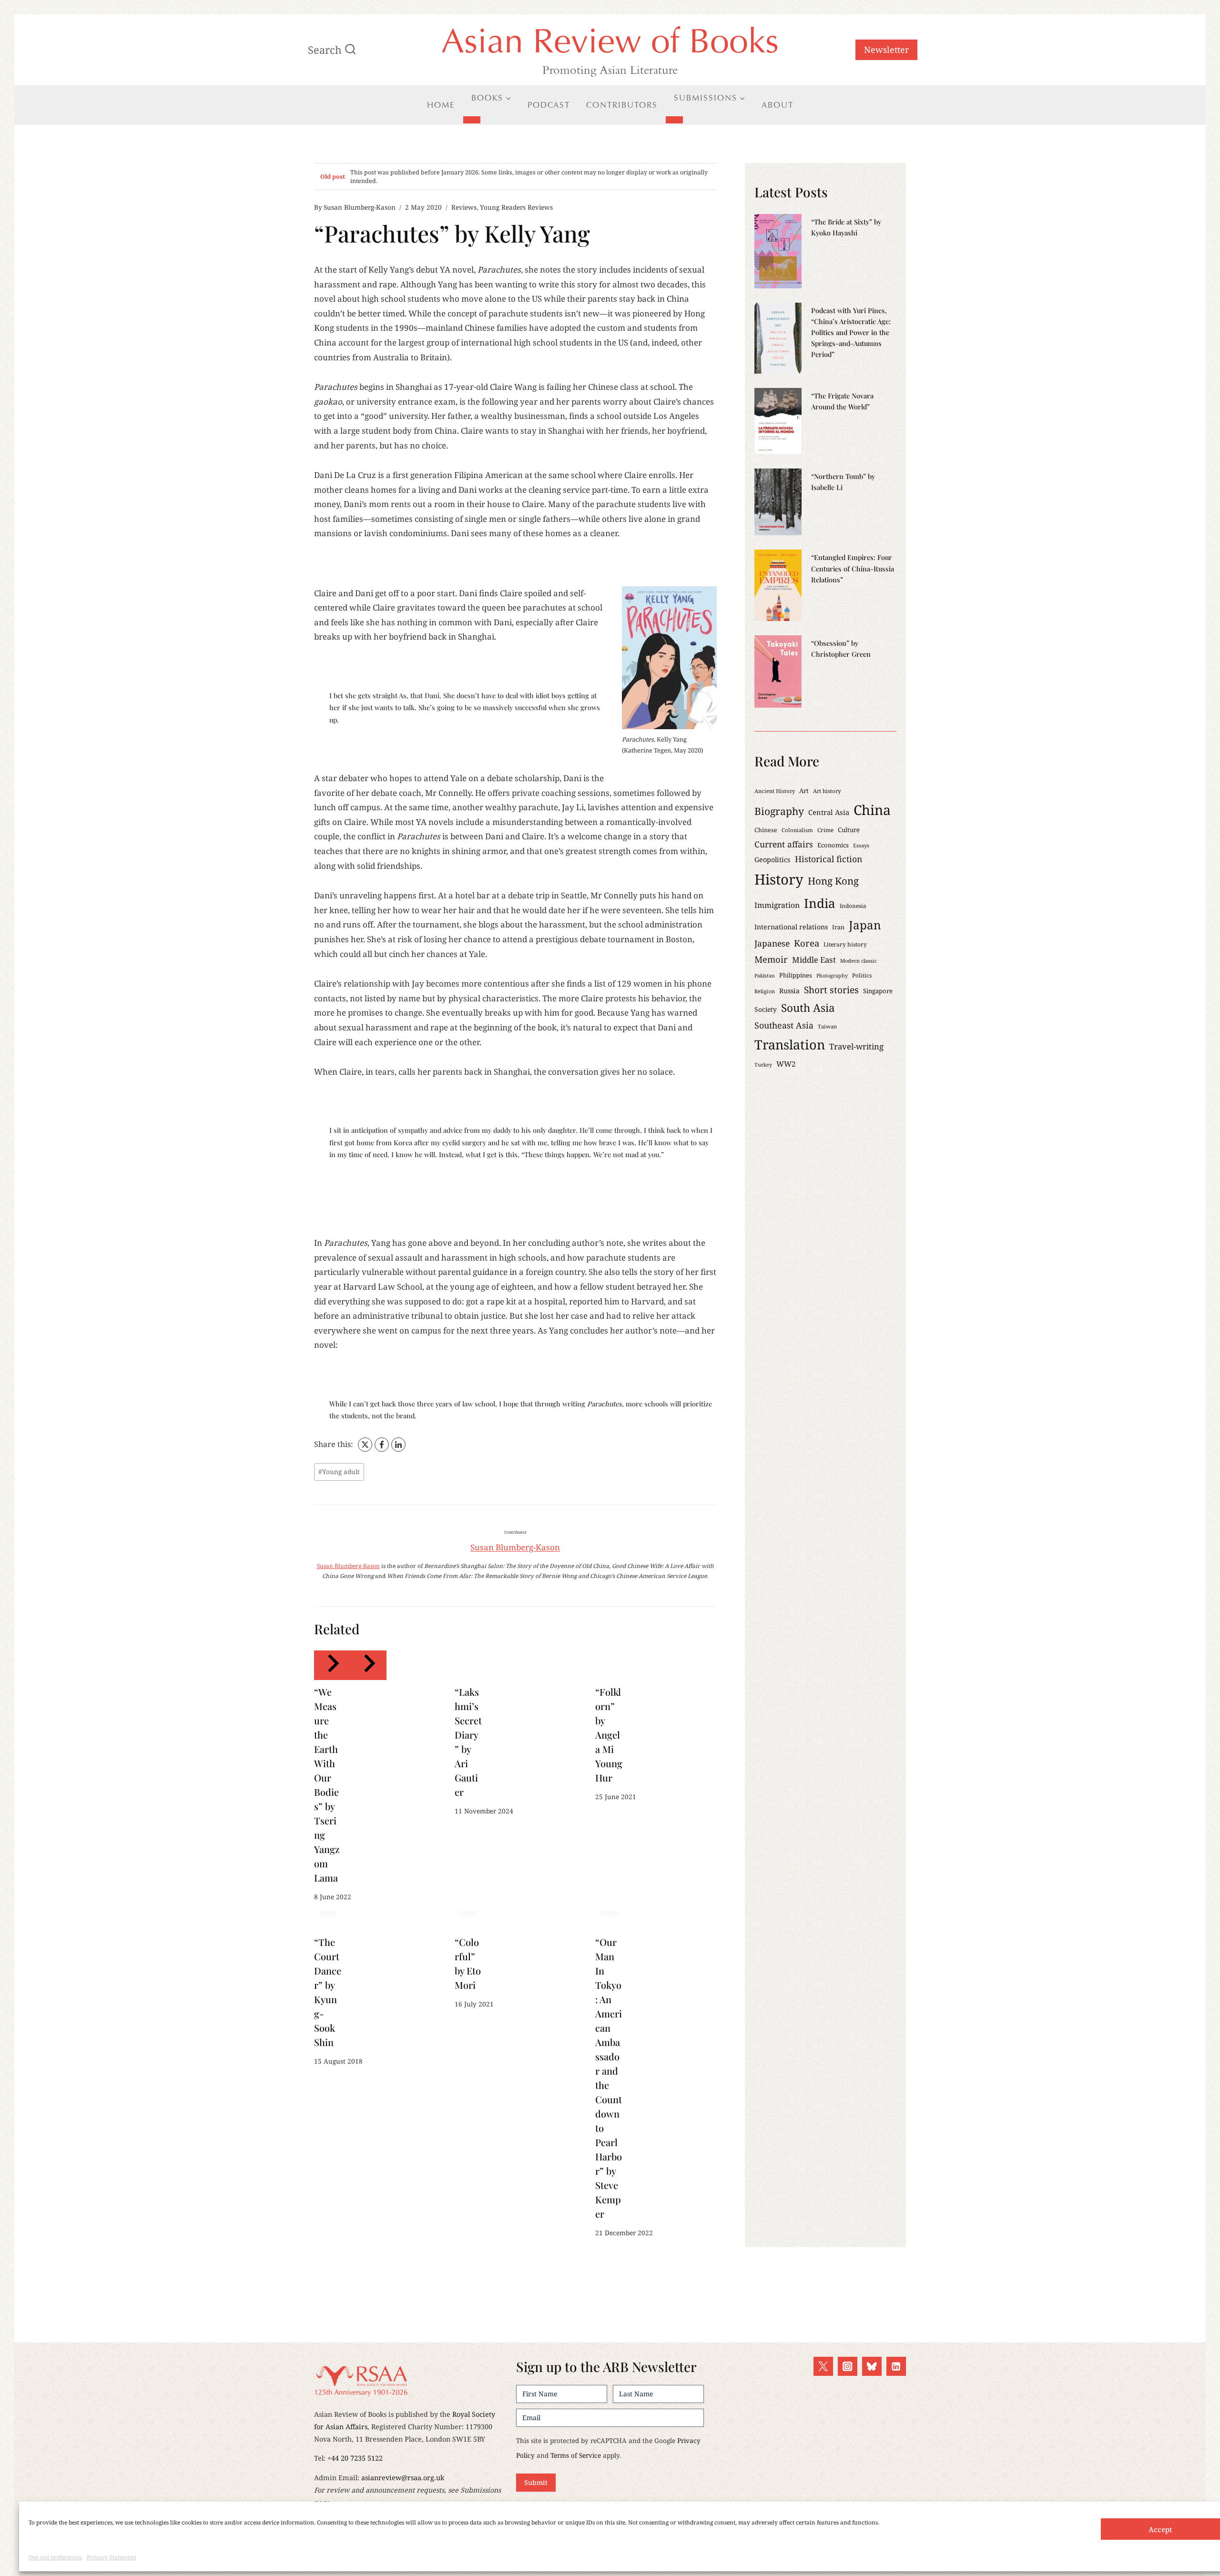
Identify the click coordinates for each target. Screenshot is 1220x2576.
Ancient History (775, 791)
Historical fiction (829, 859)
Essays (861, 845)
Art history (827, 791)
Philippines (796, 975)
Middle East (814, 960)
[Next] (368, 1665)
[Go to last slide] (332, 1665)
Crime (825, 830)
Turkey (763, 1065)
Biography (779, 811)
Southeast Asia (784, 1025)
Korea (807, 943)
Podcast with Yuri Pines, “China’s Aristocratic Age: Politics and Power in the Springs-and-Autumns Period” (851, 332)
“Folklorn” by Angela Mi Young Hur (609, 1735)
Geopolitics (773, 860)
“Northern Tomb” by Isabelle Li (843, 482)
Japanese (772, 943)
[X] (365, 1445)
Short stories (831, 990)
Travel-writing (856, 1046)
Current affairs (784, 844)
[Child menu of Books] (472, 120)
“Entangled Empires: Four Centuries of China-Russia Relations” (853, 568)
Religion (765, 991)
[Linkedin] (896, 2367)
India (820, 903)
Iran (838, 927)
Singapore (878, 991)
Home (441, 105)
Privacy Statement (112, 2557)
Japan (865, 925)
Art (804, 791)
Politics (862, 975)
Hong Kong (833, 881)
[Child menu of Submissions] (674, 120)
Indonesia (853, 906)
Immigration (777, 905)
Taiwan (827, 1026)
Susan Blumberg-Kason (360, 207)
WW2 (786, 1064)
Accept (1160, 2529)
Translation (790, 1044)
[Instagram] (848, 2367)
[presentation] (778, 251)
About (778, 105)
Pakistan (765, 976)
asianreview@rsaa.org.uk (403, 2478)
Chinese (766, 830)
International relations (791, 927)
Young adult (339, 1471)
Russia (789, 991)
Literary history (845, 944)
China (872, 810)
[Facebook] (382, 1445)
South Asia (808, 1008)
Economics (833, 845)
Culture (849, 830)
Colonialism (797, 830)
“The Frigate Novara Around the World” (842, 401)
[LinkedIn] (398, 1445)
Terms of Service (576, 2455)
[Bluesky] (872, 2367)
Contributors (622, 105)
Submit (536, 2482)
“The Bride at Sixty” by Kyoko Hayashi (846, 227)
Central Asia (829, 812)
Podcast (549, 105)
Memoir (771, 959)
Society (766, 1009)
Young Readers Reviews (516, 207)
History (779, 879)
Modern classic (859, 961)
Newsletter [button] (886, 50)
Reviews (464, 207)
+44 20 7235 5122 (355, 2458)
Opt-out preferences (55, 2557)
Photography (832, 976)
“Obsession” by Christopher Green (841, 648)
